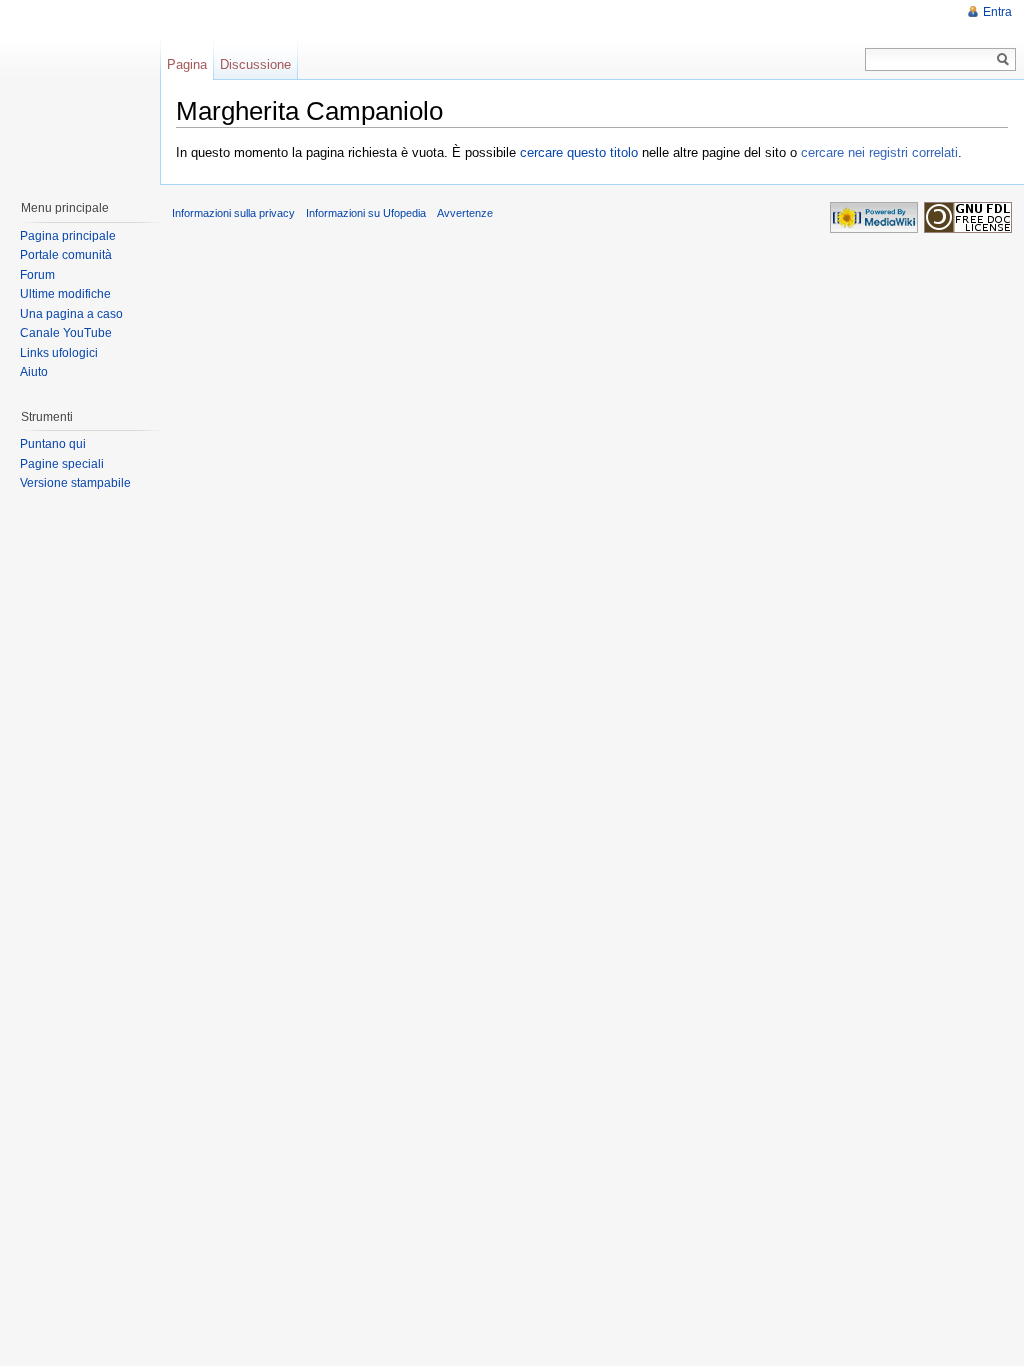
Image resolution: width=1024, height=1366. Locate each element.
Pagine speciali (62, 464)
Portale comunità (66, 255)
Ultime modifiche (65, 294)
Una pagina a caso (71, 314)
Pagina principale (68, 236)
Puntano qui (53, 444)
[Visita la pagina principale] (79, 90)
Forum (37, 275)
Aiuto (34, 372)
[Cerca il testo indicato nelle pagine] (1003, 59)
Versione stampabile (75, 483)
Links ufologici (59, 353)
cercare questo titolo (579, 152)
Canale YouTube (66, 333)
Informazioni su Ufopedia (366, 213)
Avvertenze (465, 213)
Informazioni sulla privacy (233, 213)
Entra (997, 12)
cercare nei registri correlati (879, 152)
